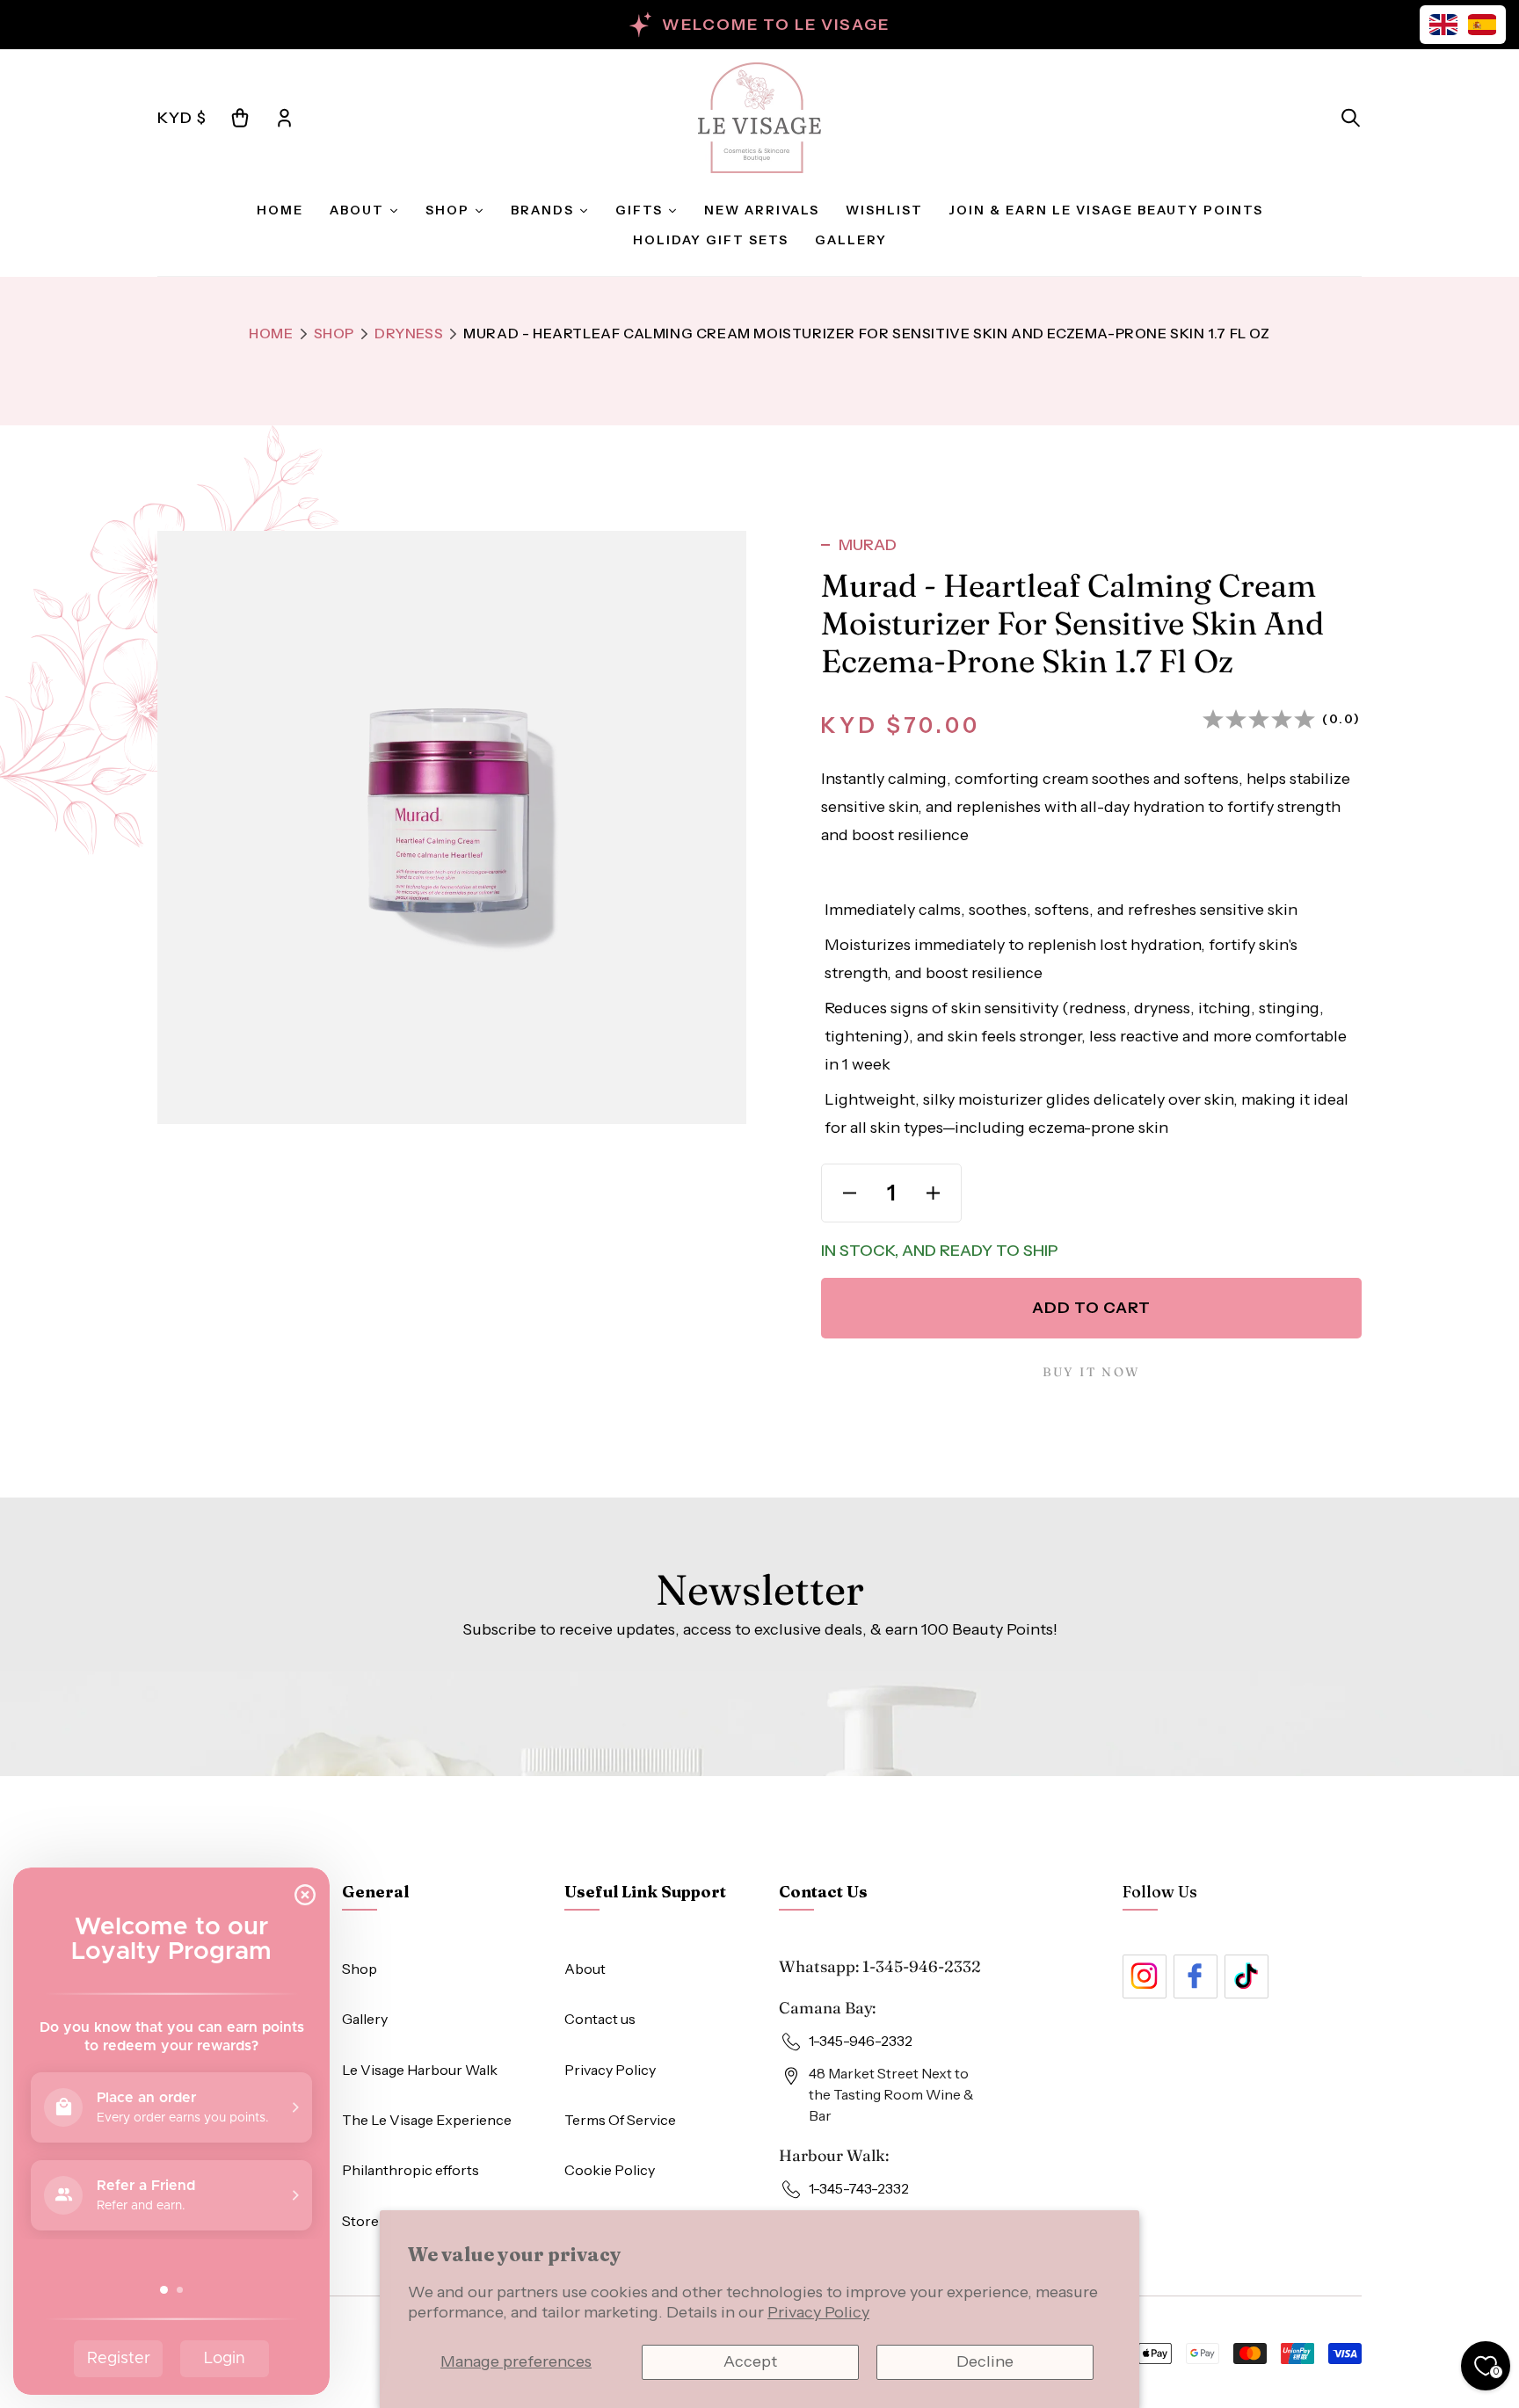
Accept (750, 2361)
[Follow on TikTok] (1246, 1976)
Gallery (365, 2019)
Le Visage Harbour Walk (420, 2070)
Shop (334, 333)
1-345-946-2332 (922, 1966)
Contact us (600, 2019)
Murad (868, 545)
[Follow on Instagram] (1145, 1976)
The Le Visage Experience (427, 2120)
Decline (985, 2361)
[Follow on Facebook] (1196, 1976)
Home (271, 333)
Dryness (409, 333)
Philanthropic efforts (411, 2170)
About (585, 1969)
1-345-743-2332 (859, 2188)
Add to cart (1091, 1308)
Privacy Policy (818, 2312)
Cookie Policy (610, 2170)
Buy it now (1091, 1372)
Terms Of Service (620, 2120)
